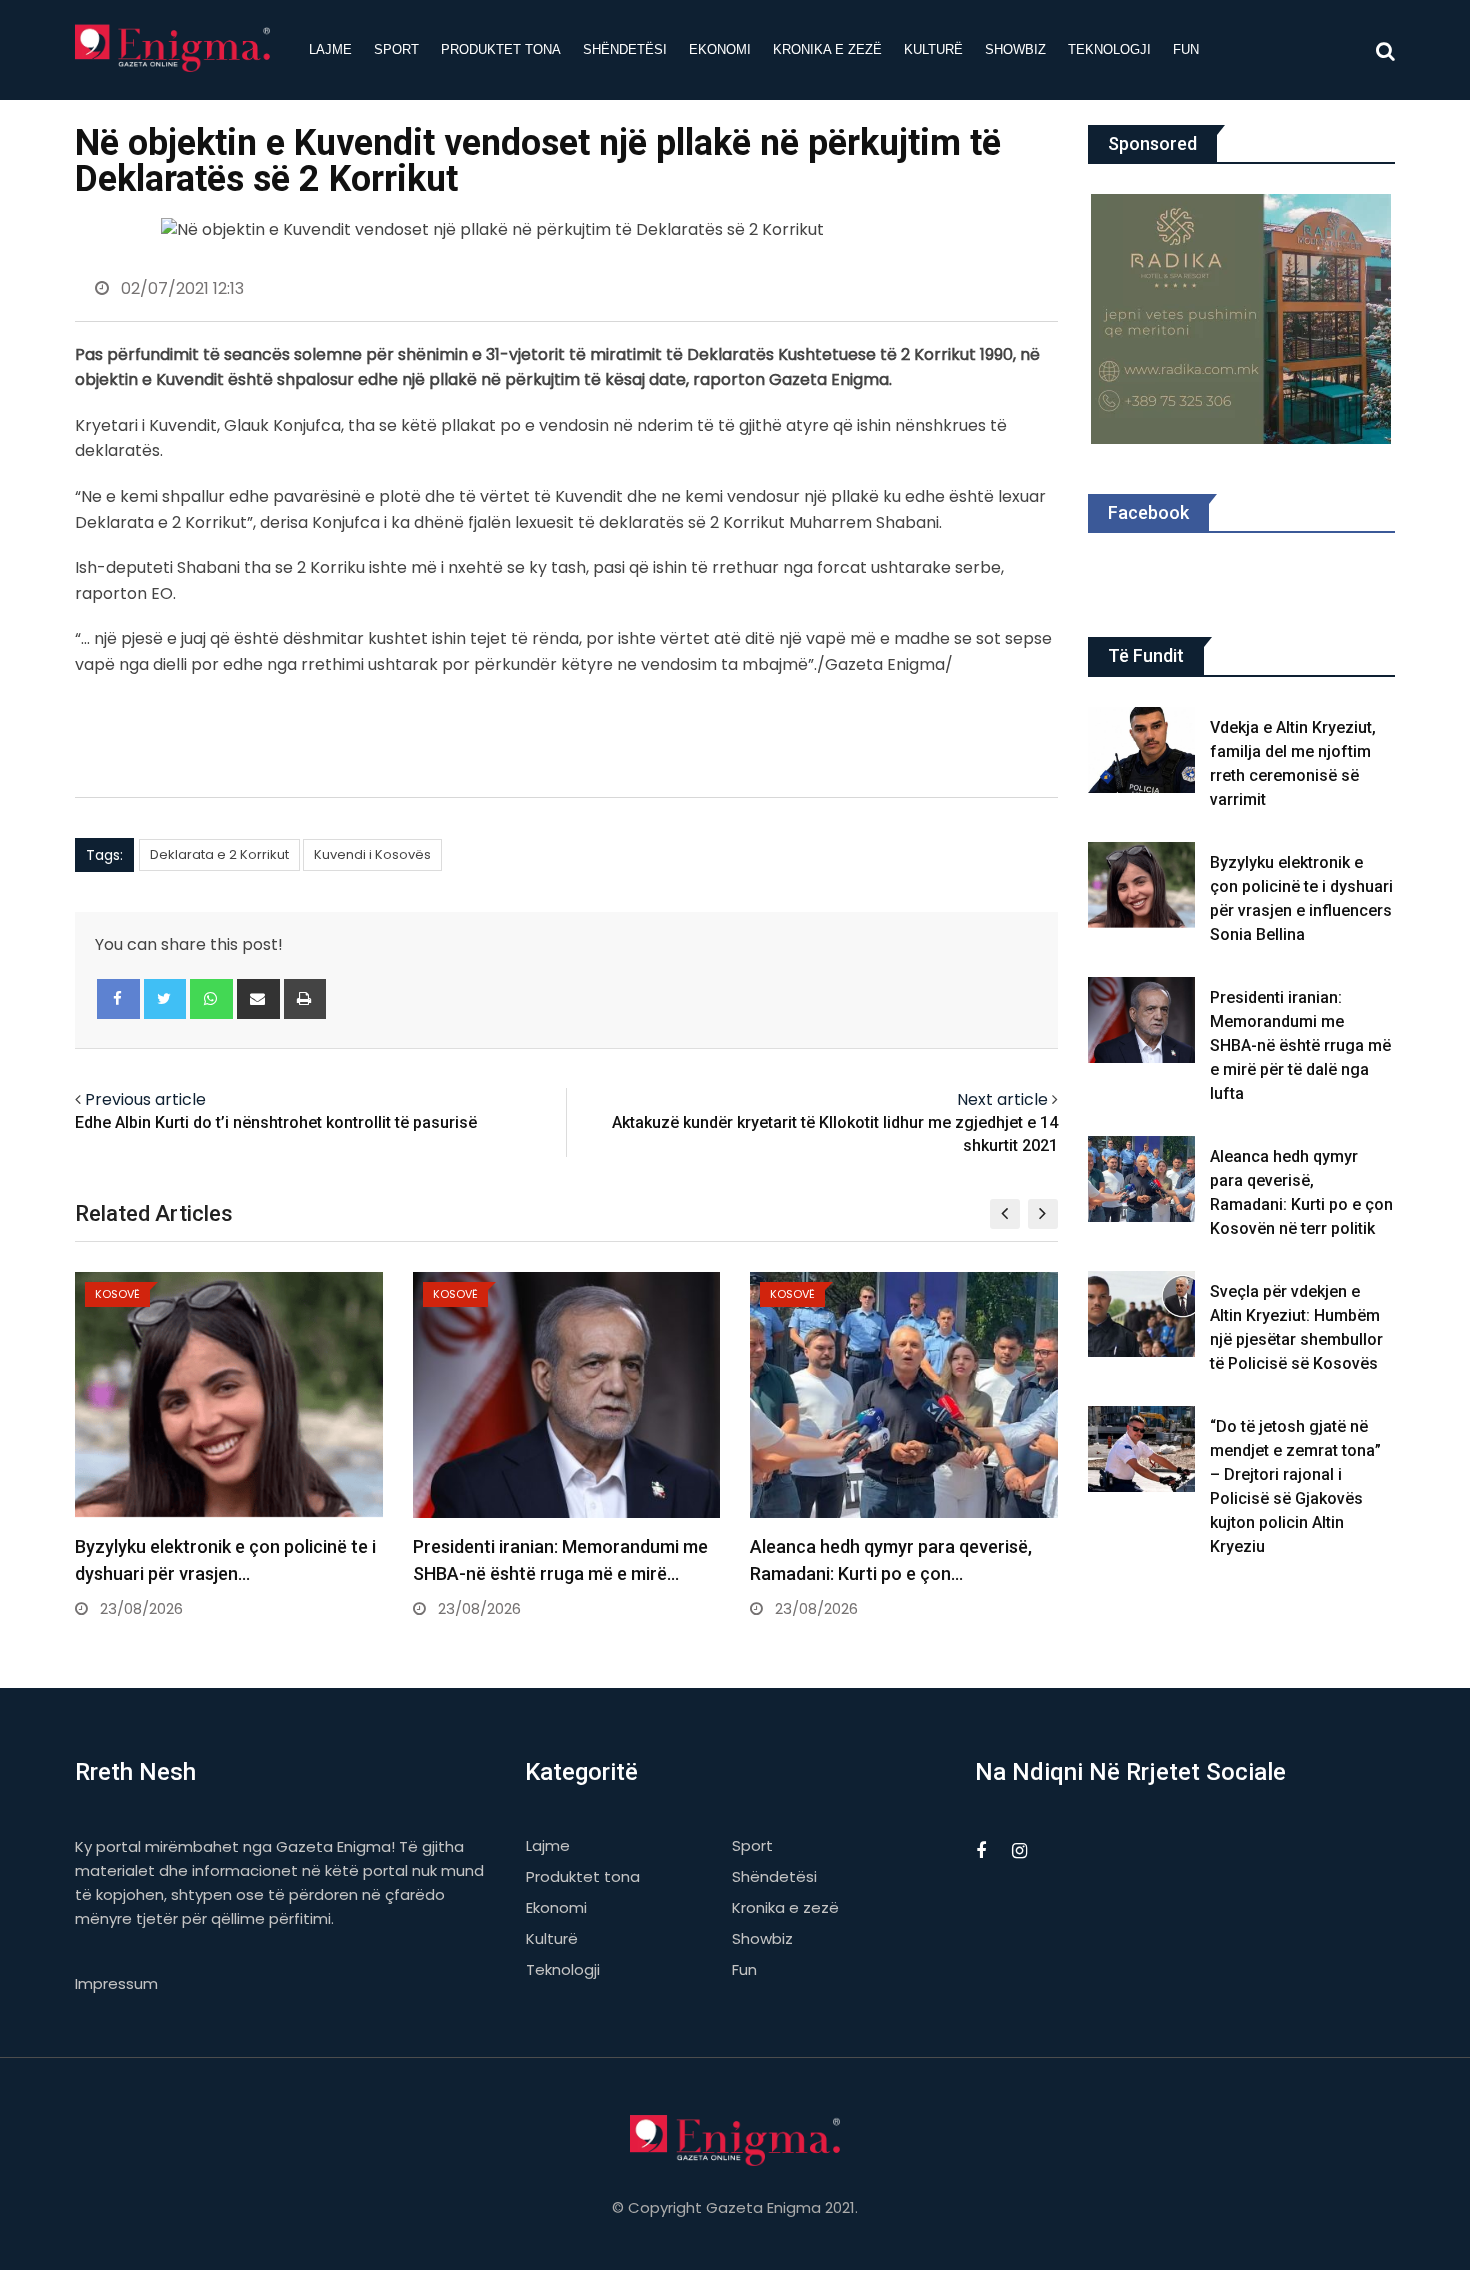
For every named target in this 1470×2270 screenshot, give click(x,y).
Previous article (145, 1099)
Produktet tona (501, 49)
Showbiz (1015, 49)
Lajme (330, 49)
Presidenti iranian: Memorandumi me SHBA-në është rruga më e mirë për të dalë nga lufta (1300, 1045)
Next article (1002, 1099)
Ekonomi (720, 49)
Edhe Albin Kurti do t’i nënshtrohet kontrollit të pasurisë (276, 1122)
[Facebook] (118, 999)
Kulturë (933, 49)
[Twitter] (165, 999)
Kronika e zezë (827, 49)
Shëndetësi (625, 49)
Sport (396, 49)
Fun (1186, 49)
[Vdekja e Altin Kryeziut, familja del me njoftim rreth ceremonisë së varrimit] (1142, 750)
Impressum (116, 1983)
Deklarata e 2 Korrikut (219, 854)
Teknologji (1109, 49)
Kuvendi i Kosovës (372, 854)
